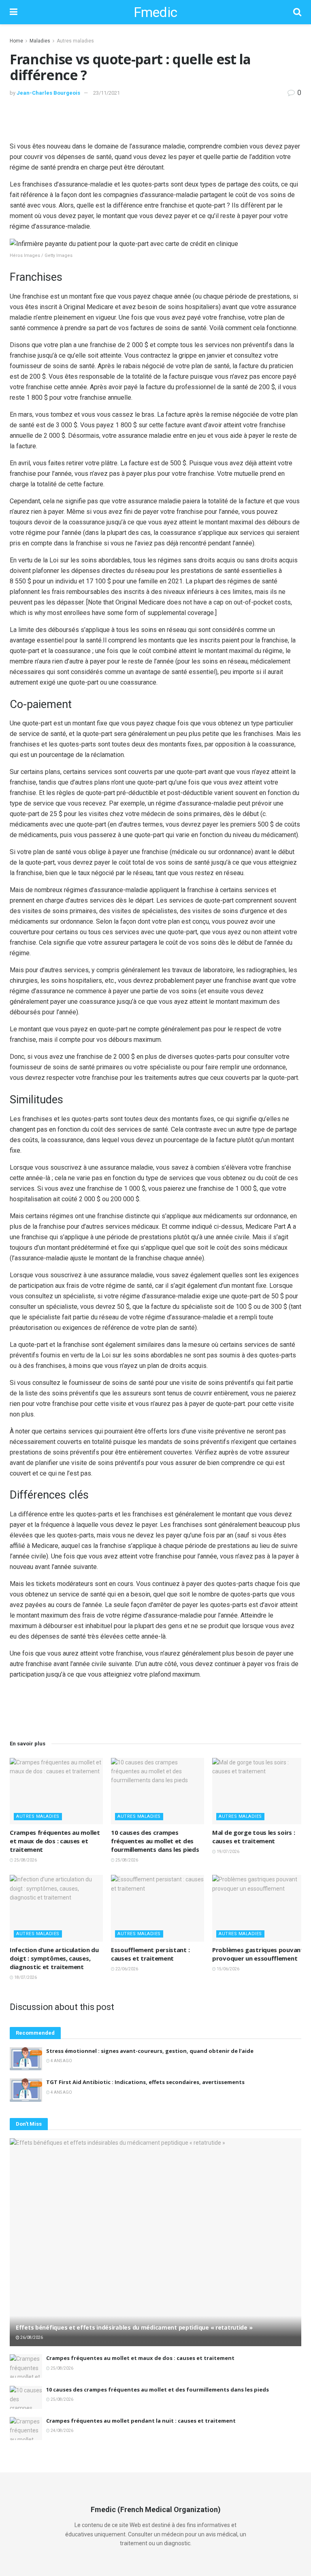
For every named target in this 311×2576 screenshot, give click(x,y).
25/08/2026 (25, 1860)
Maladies (40, 41)
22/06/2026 (126, 1969)
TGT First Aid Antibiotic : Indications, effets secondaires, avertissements (145, 2082)
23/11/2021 (107, 93)
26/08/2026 (31, 2337)
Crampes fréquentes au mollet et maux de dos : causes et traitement (55, 1841)
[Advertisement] (155, 119)
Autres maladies (75, 41)
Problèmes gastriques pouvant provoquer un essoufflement (258, 1954)
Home (16, 41)
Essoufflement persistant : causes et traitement (150, 1954)
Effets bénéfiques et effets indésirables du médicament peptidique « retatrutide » (134, 2327)
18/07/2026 (25, 1977)
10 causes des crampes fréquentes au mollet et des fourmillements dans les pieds (155, 1841)
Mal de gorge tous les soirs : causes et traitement (253, 1837)
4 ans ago (61, 2061)
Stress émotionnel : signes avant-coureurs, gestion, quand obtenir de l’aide (150, 2051)
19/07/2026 (228, 1852)
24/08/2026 (62, 2431)
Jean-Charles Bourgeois (48, 93)
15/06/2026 (228, 1969)
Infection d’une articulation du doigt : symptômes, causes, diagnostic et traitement (54, 1958)
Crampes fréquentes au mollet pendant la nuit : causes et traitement (141, 2421)
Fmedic (155, 12)
